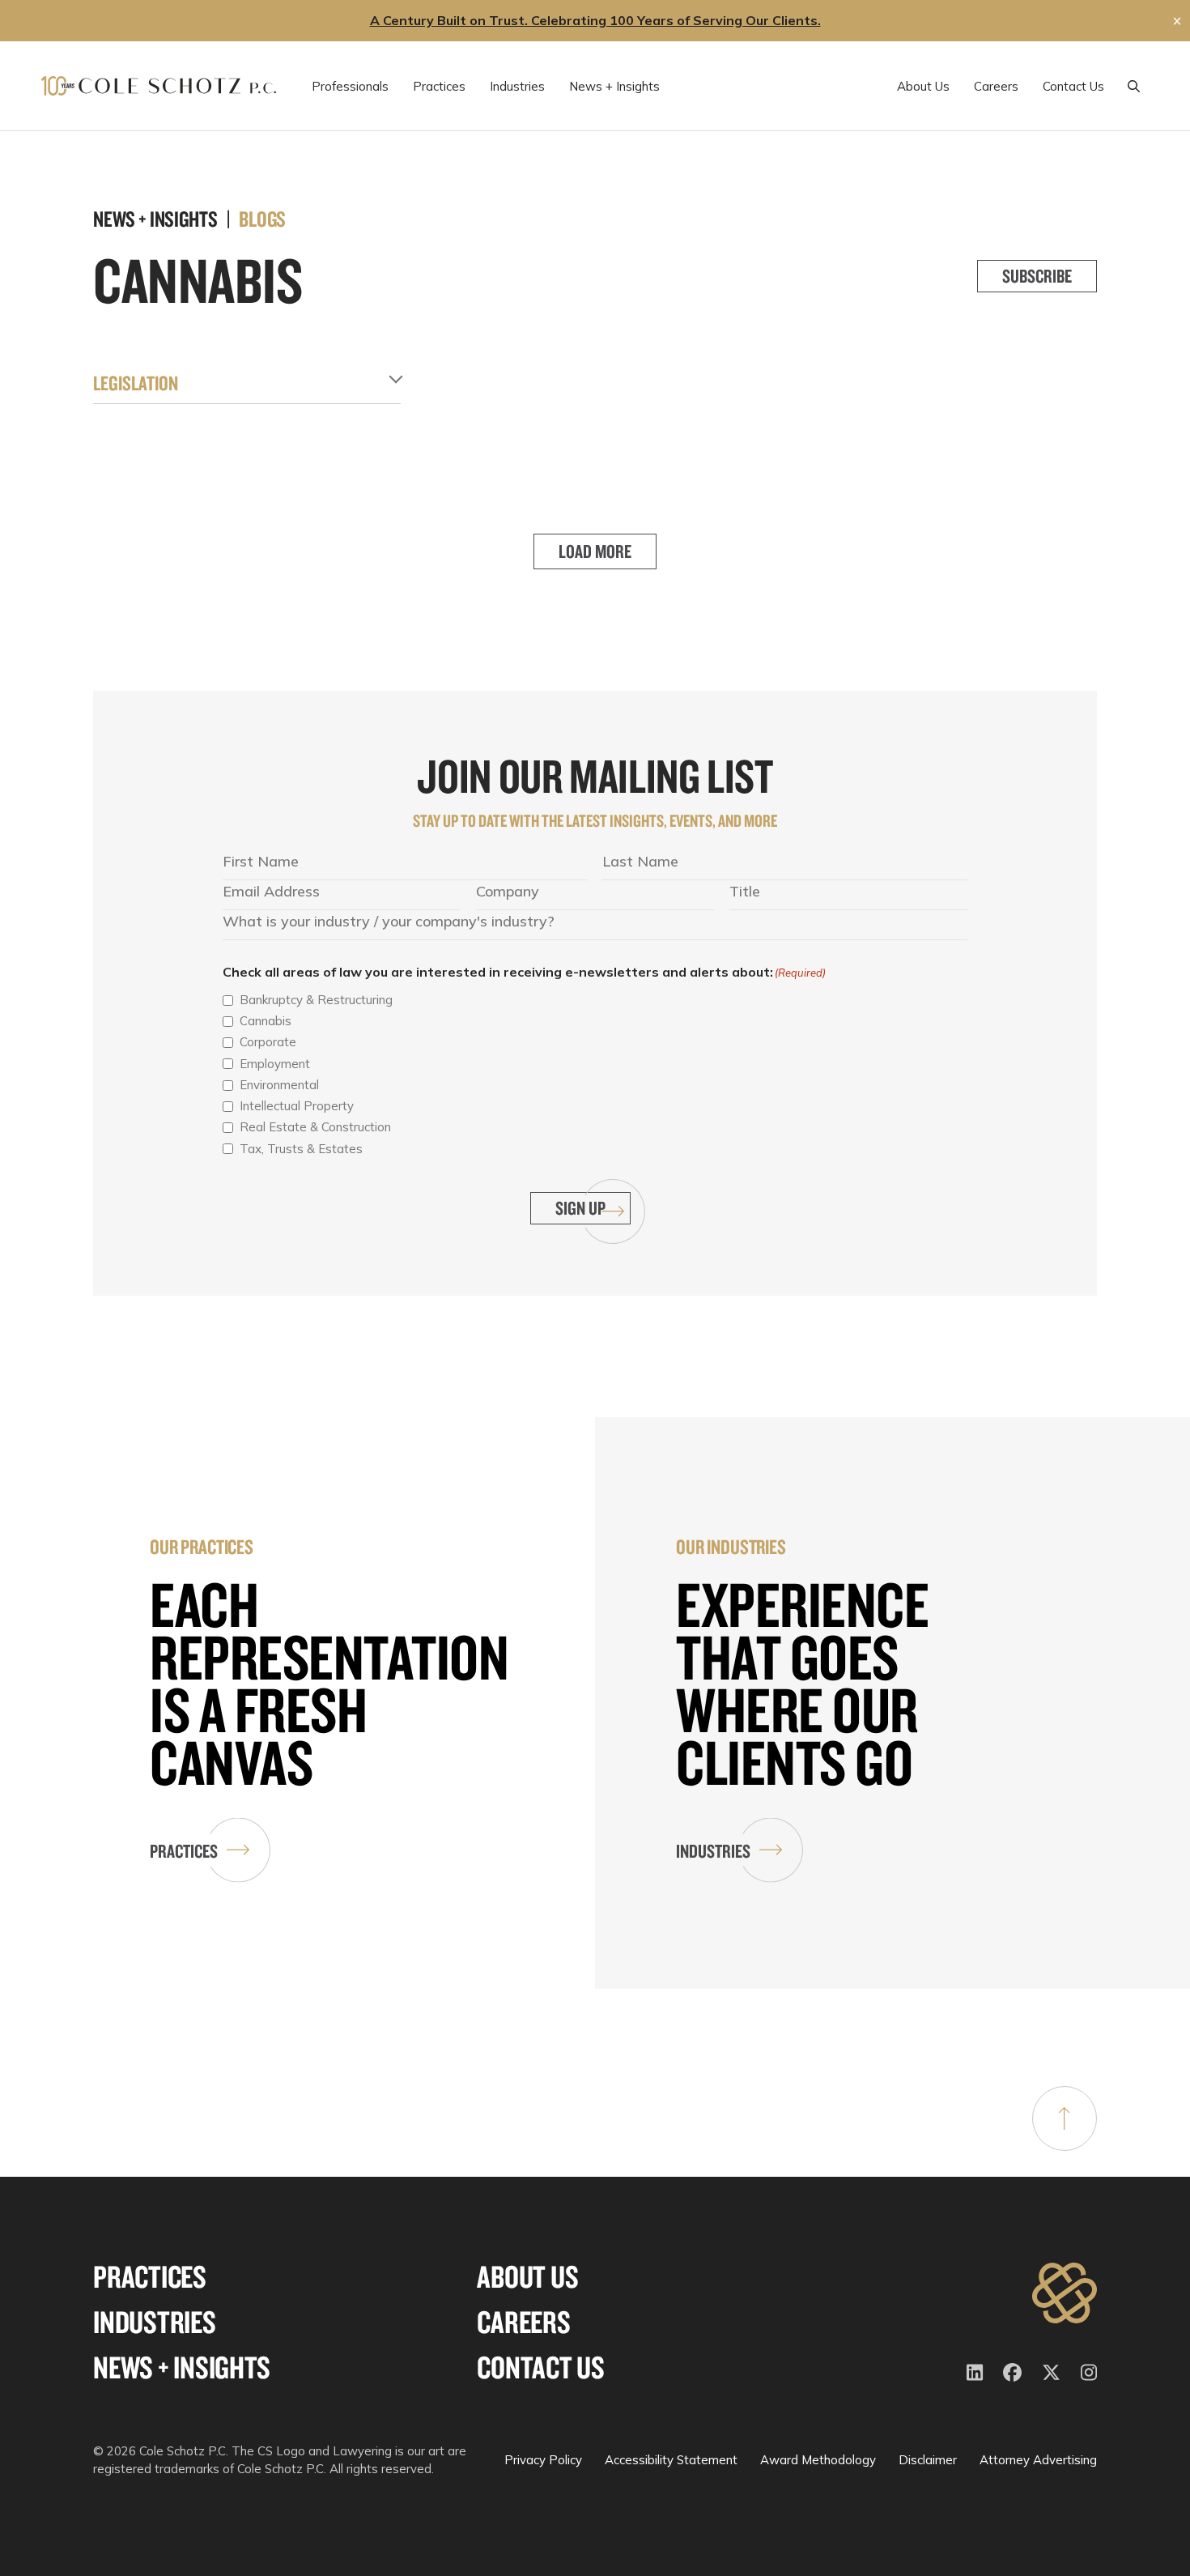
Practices (184, 1851)
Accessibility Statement (671, 2460)
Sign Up (580, 1208)
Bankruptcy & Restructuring (316, 1000)
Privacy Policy (543, 2460)
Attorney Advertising (1038, 2460)
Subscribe (1037, 276)
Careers (523, 2322)
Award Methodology (818, 2460)
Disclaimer (928, 2460)
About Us (527, 2277)
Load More (595, 551)
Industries (713, 1851)
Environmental (279, 1085)
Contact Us (541, 2367)
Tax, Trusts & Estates (301, 1149)
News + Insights (181, 2367)
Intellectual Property (297, 1106)
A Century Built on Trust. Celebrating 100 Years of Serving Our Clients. (595, 20)
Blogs (262, 219)
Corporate (268, 1042)
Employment (275, 1064)
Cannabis (266, 1021)
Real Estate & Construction (315, 1127)
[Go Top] (1065, 2118)
